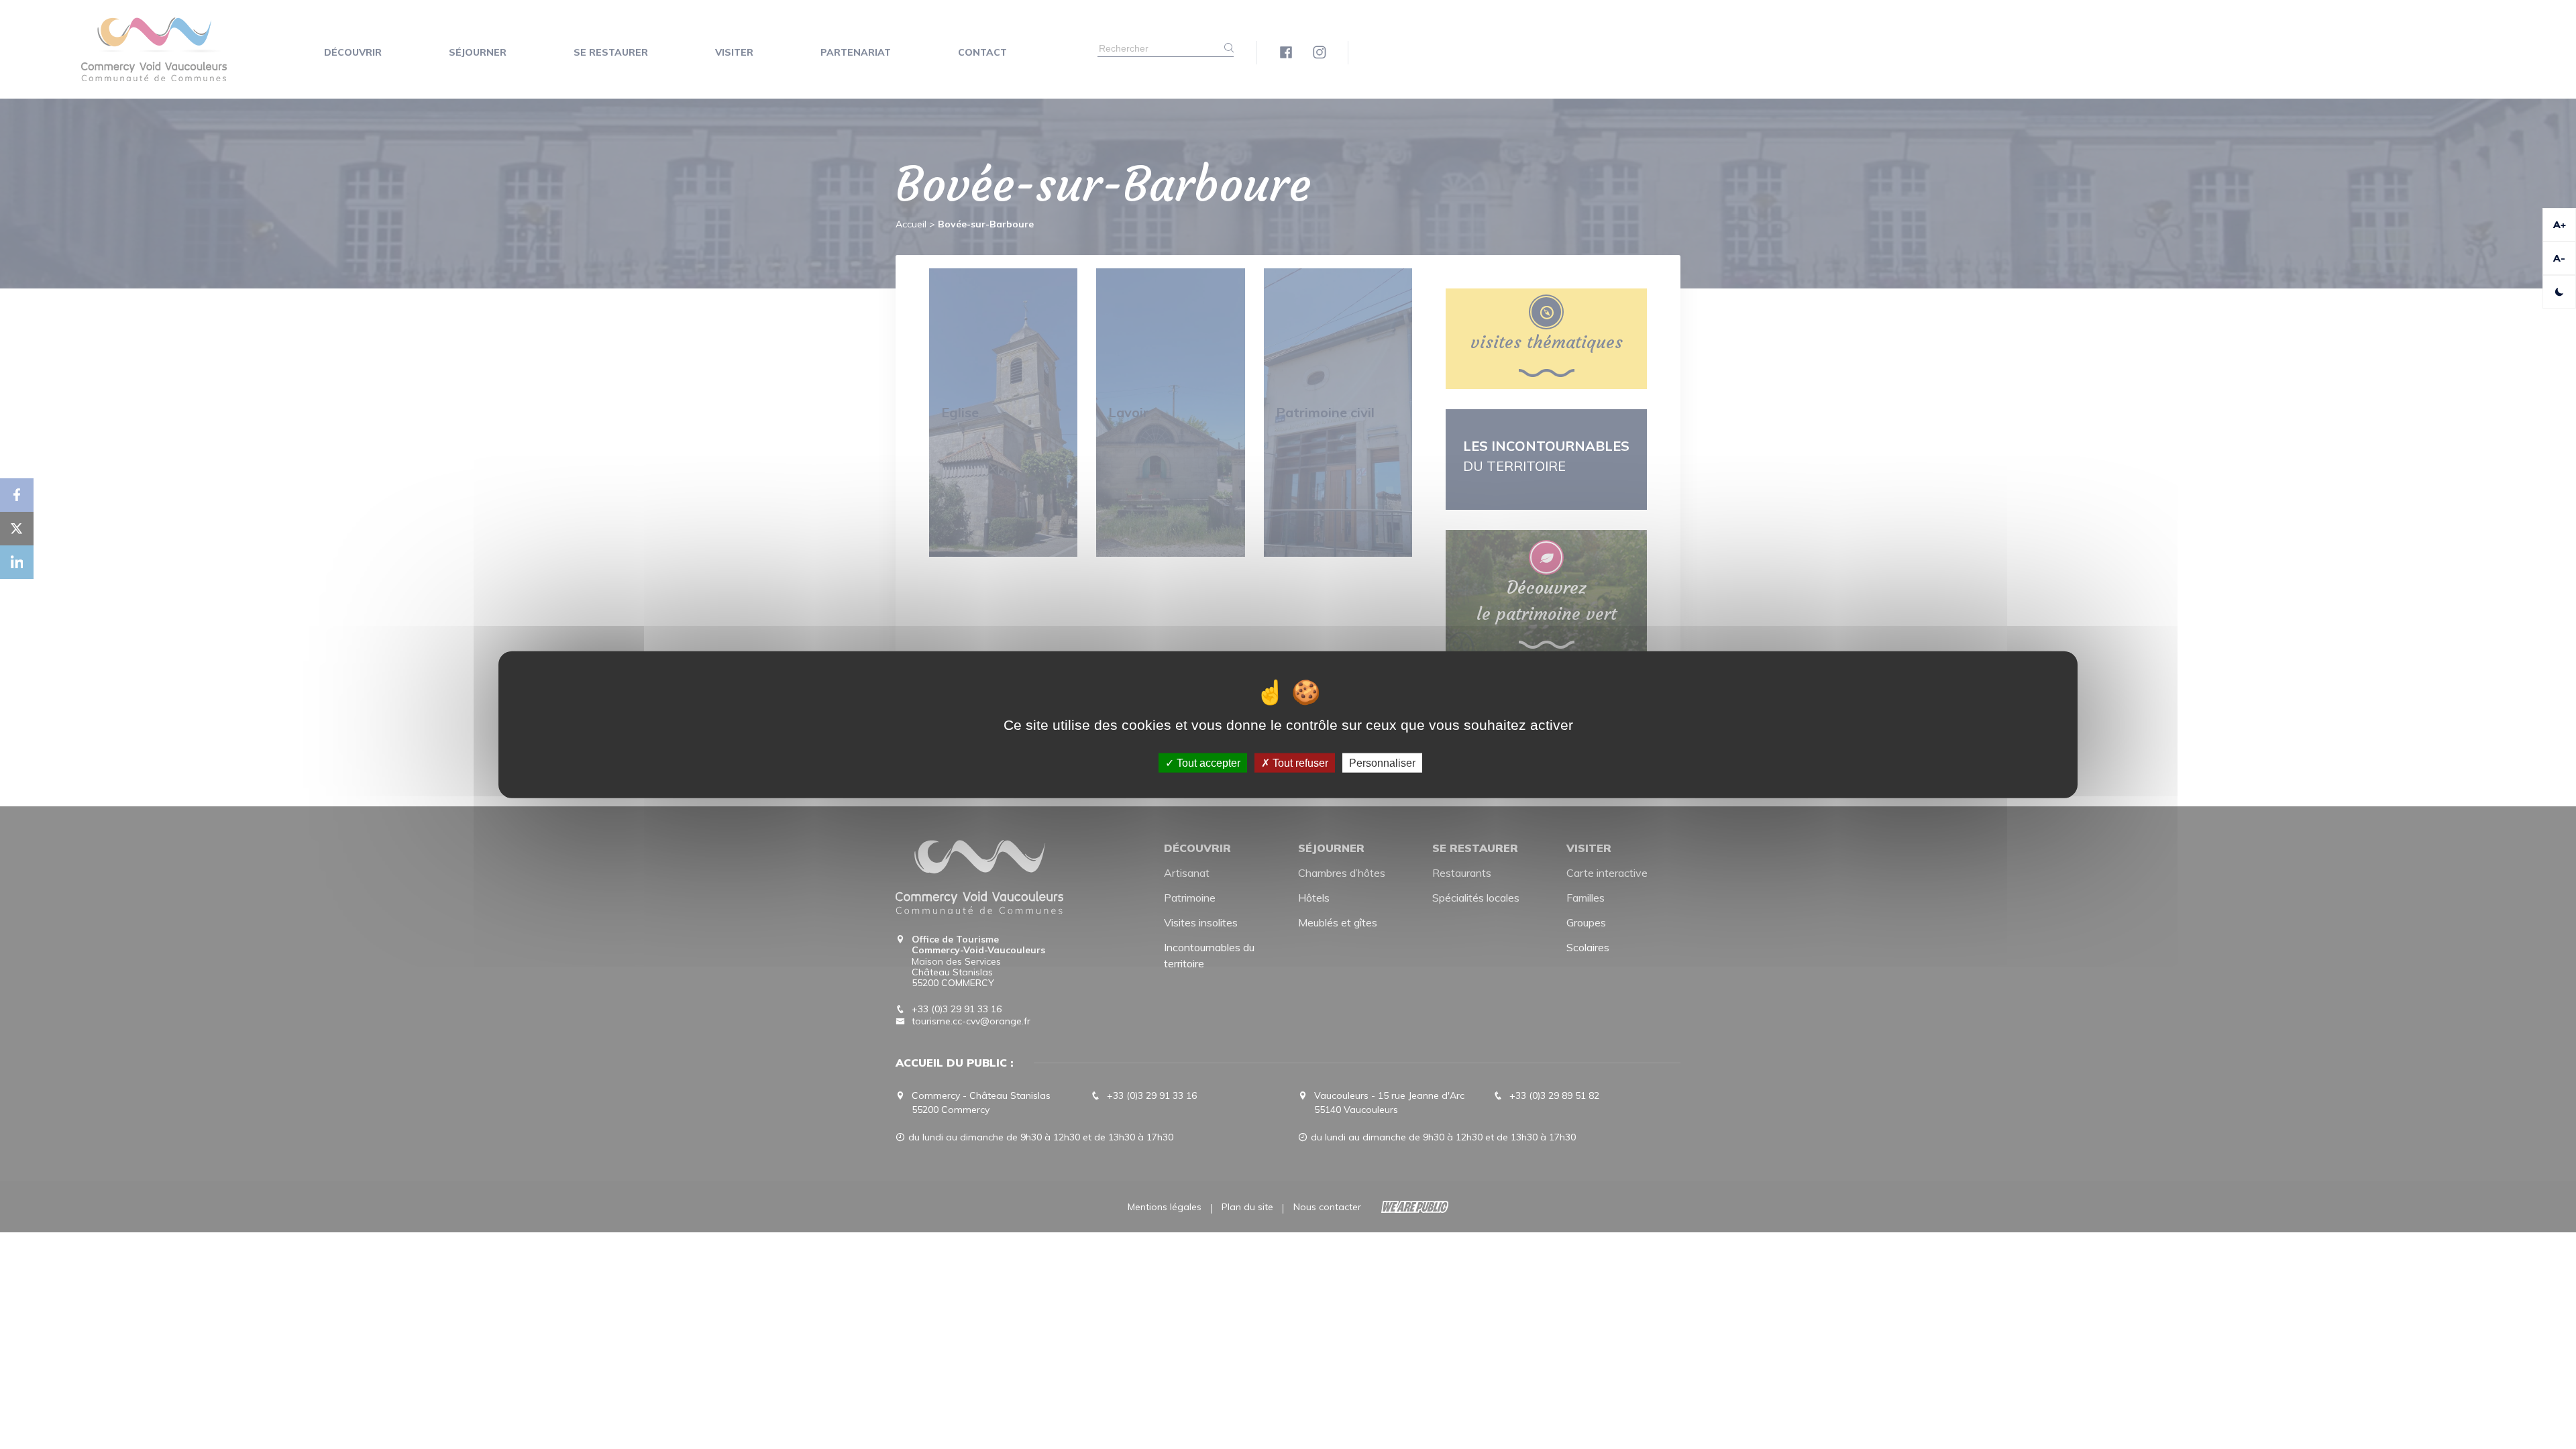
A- (2559, 258)
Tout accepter (1207, 762)
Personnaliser (1382, 762)
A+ (2560, 225)
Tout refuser (1299, 762)
